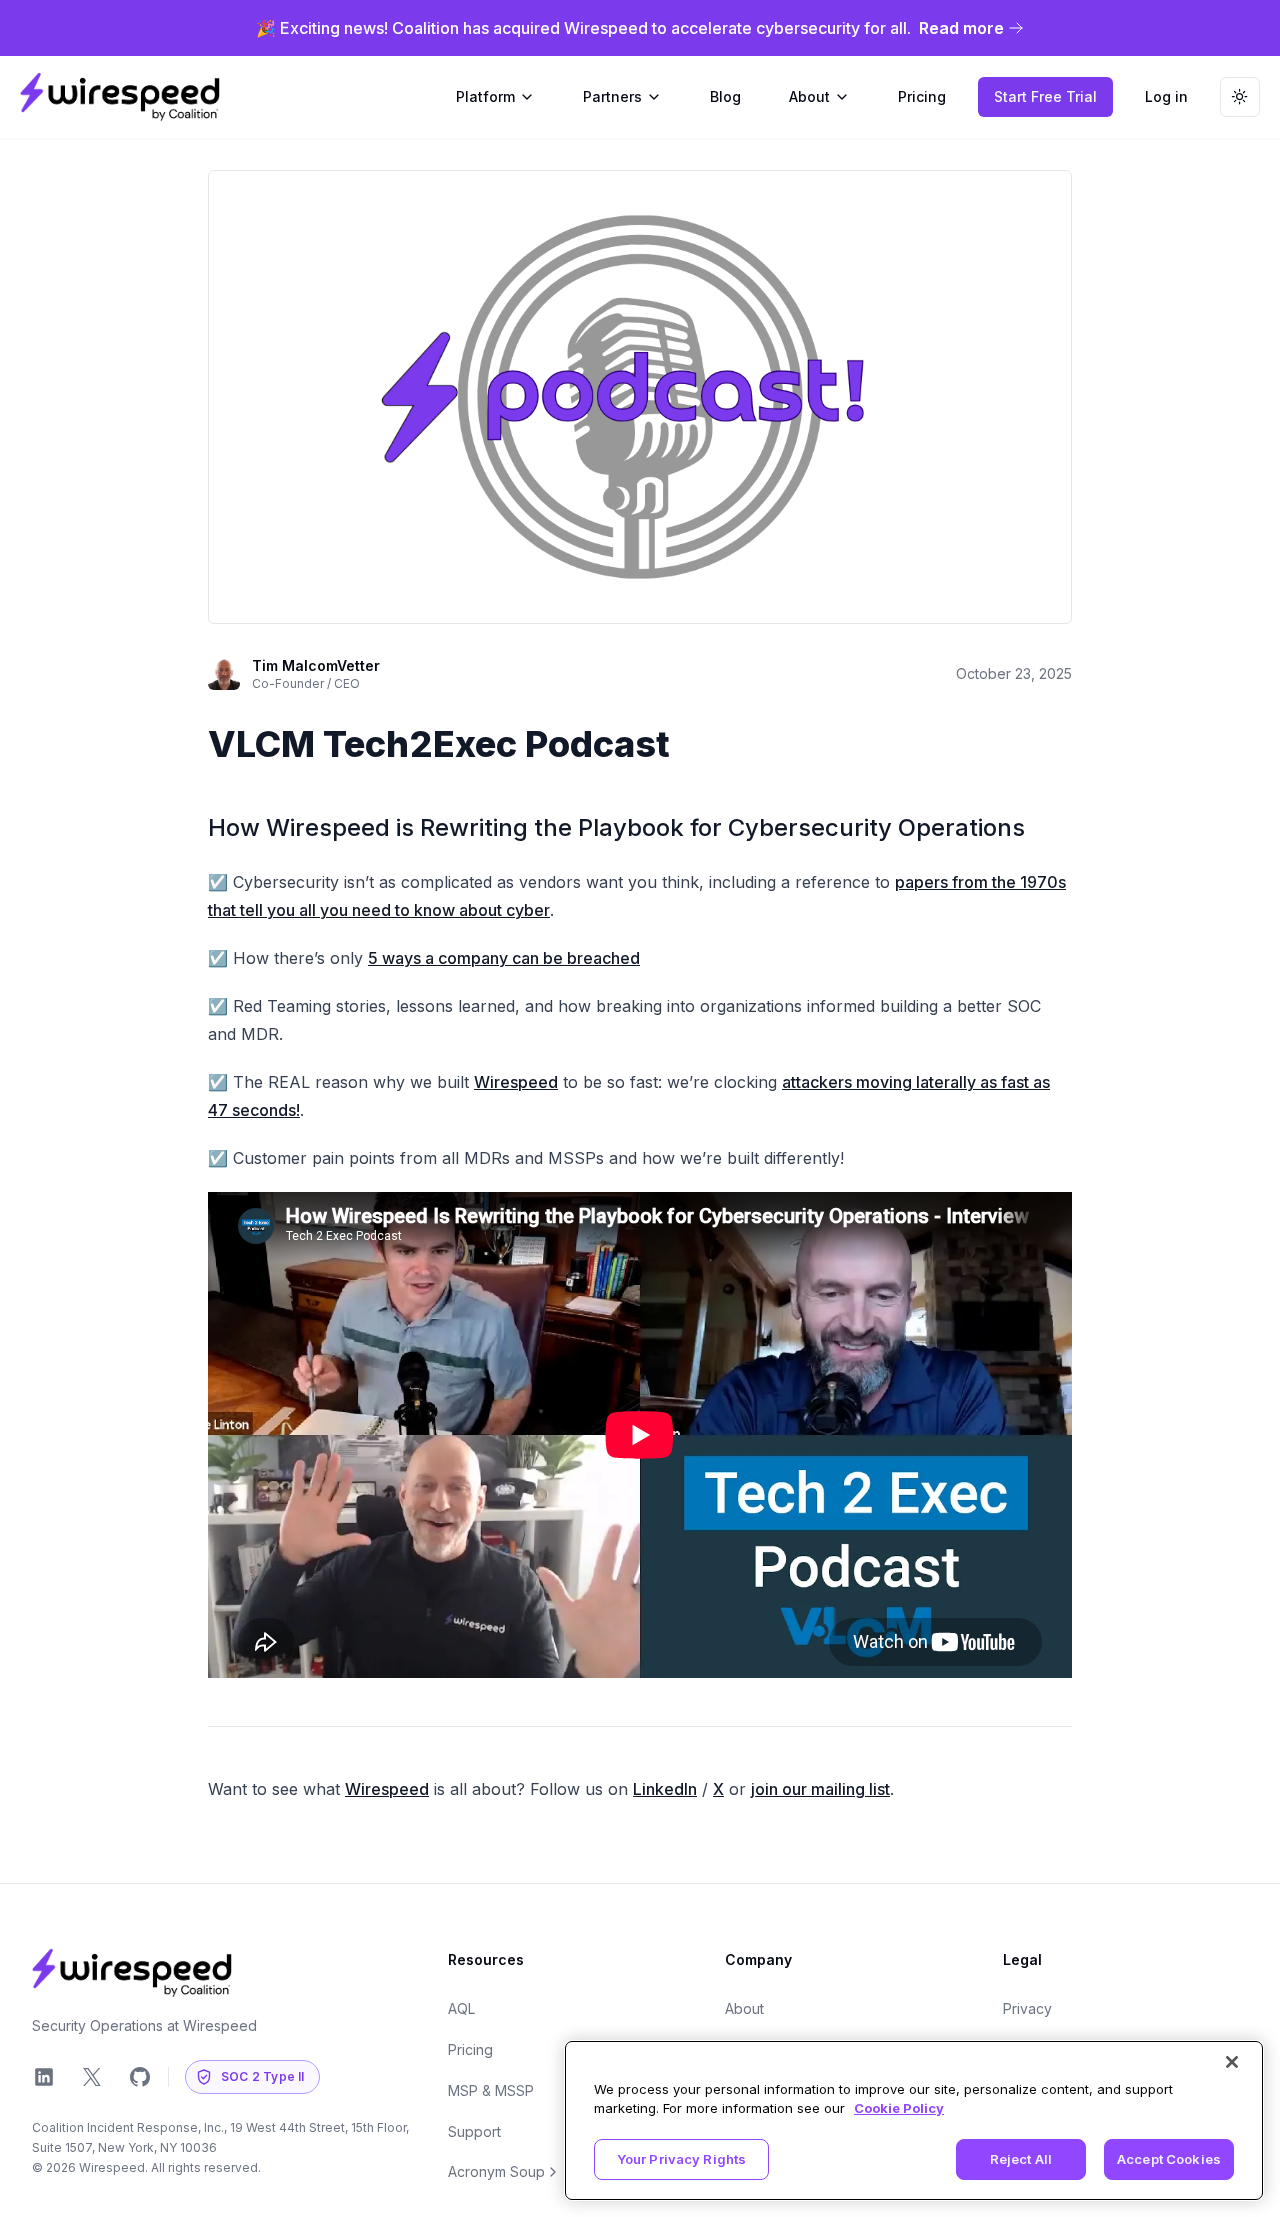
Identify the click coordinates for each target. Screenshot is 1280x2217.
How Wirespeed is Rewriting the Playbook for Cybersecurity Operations (616, 827)
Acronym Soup (496, 2171)
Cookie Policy (899, 2109)
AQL (461, 2008)
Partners (612, 96)
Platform (485, 96)
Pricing (470, 2049)
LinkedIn (665, 1789)
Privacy (1027, 2008)
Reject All (1021, 2159)
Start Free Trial (1045, 96)
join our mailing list (820, 1789)
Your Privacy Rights (681, 2159)
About (809, 96)
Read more (961, 28)
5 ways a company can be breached (504, 958)
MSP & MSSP (491, 2090)
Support (474, 2131)
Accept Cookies (1169, 2159)
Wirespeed (516, 1082)
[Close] (1232, 2062)
